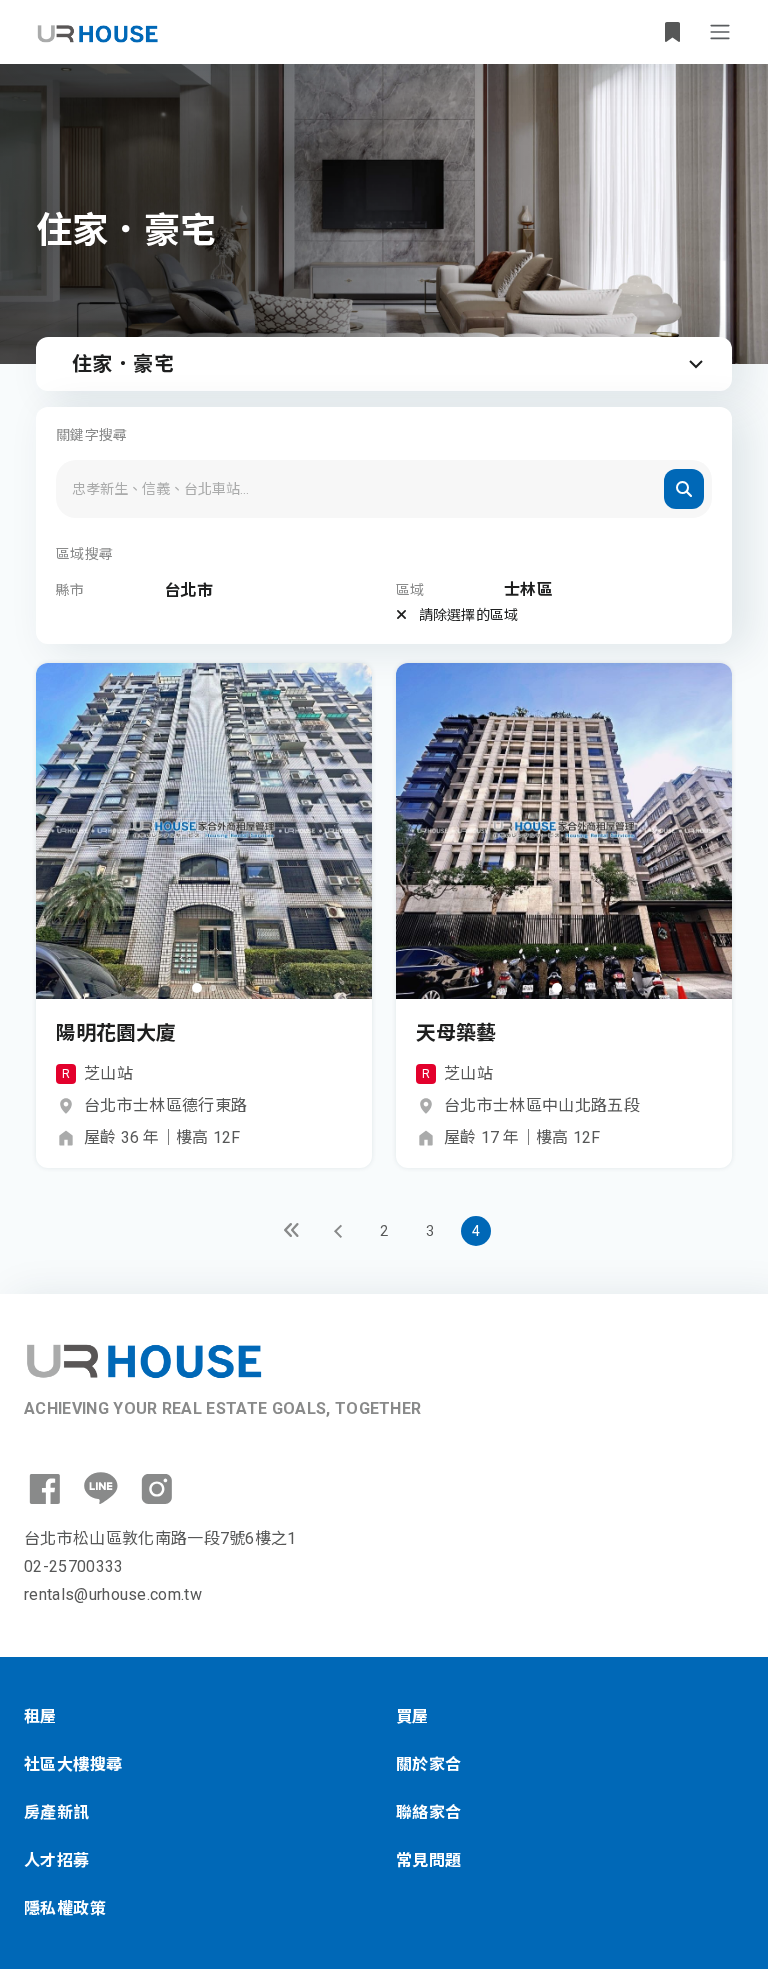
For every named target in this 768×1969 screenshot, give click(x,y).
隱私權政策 (65, 1908)
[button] (197, 988)
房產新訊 (57, 1812)
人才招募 (57, 1860)
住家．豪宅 (123, 364)
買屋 (412, 1716)
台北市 (188, 590)
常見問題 (429, 1860)
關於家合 (429, 1764)
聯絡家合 (429, 1812)
